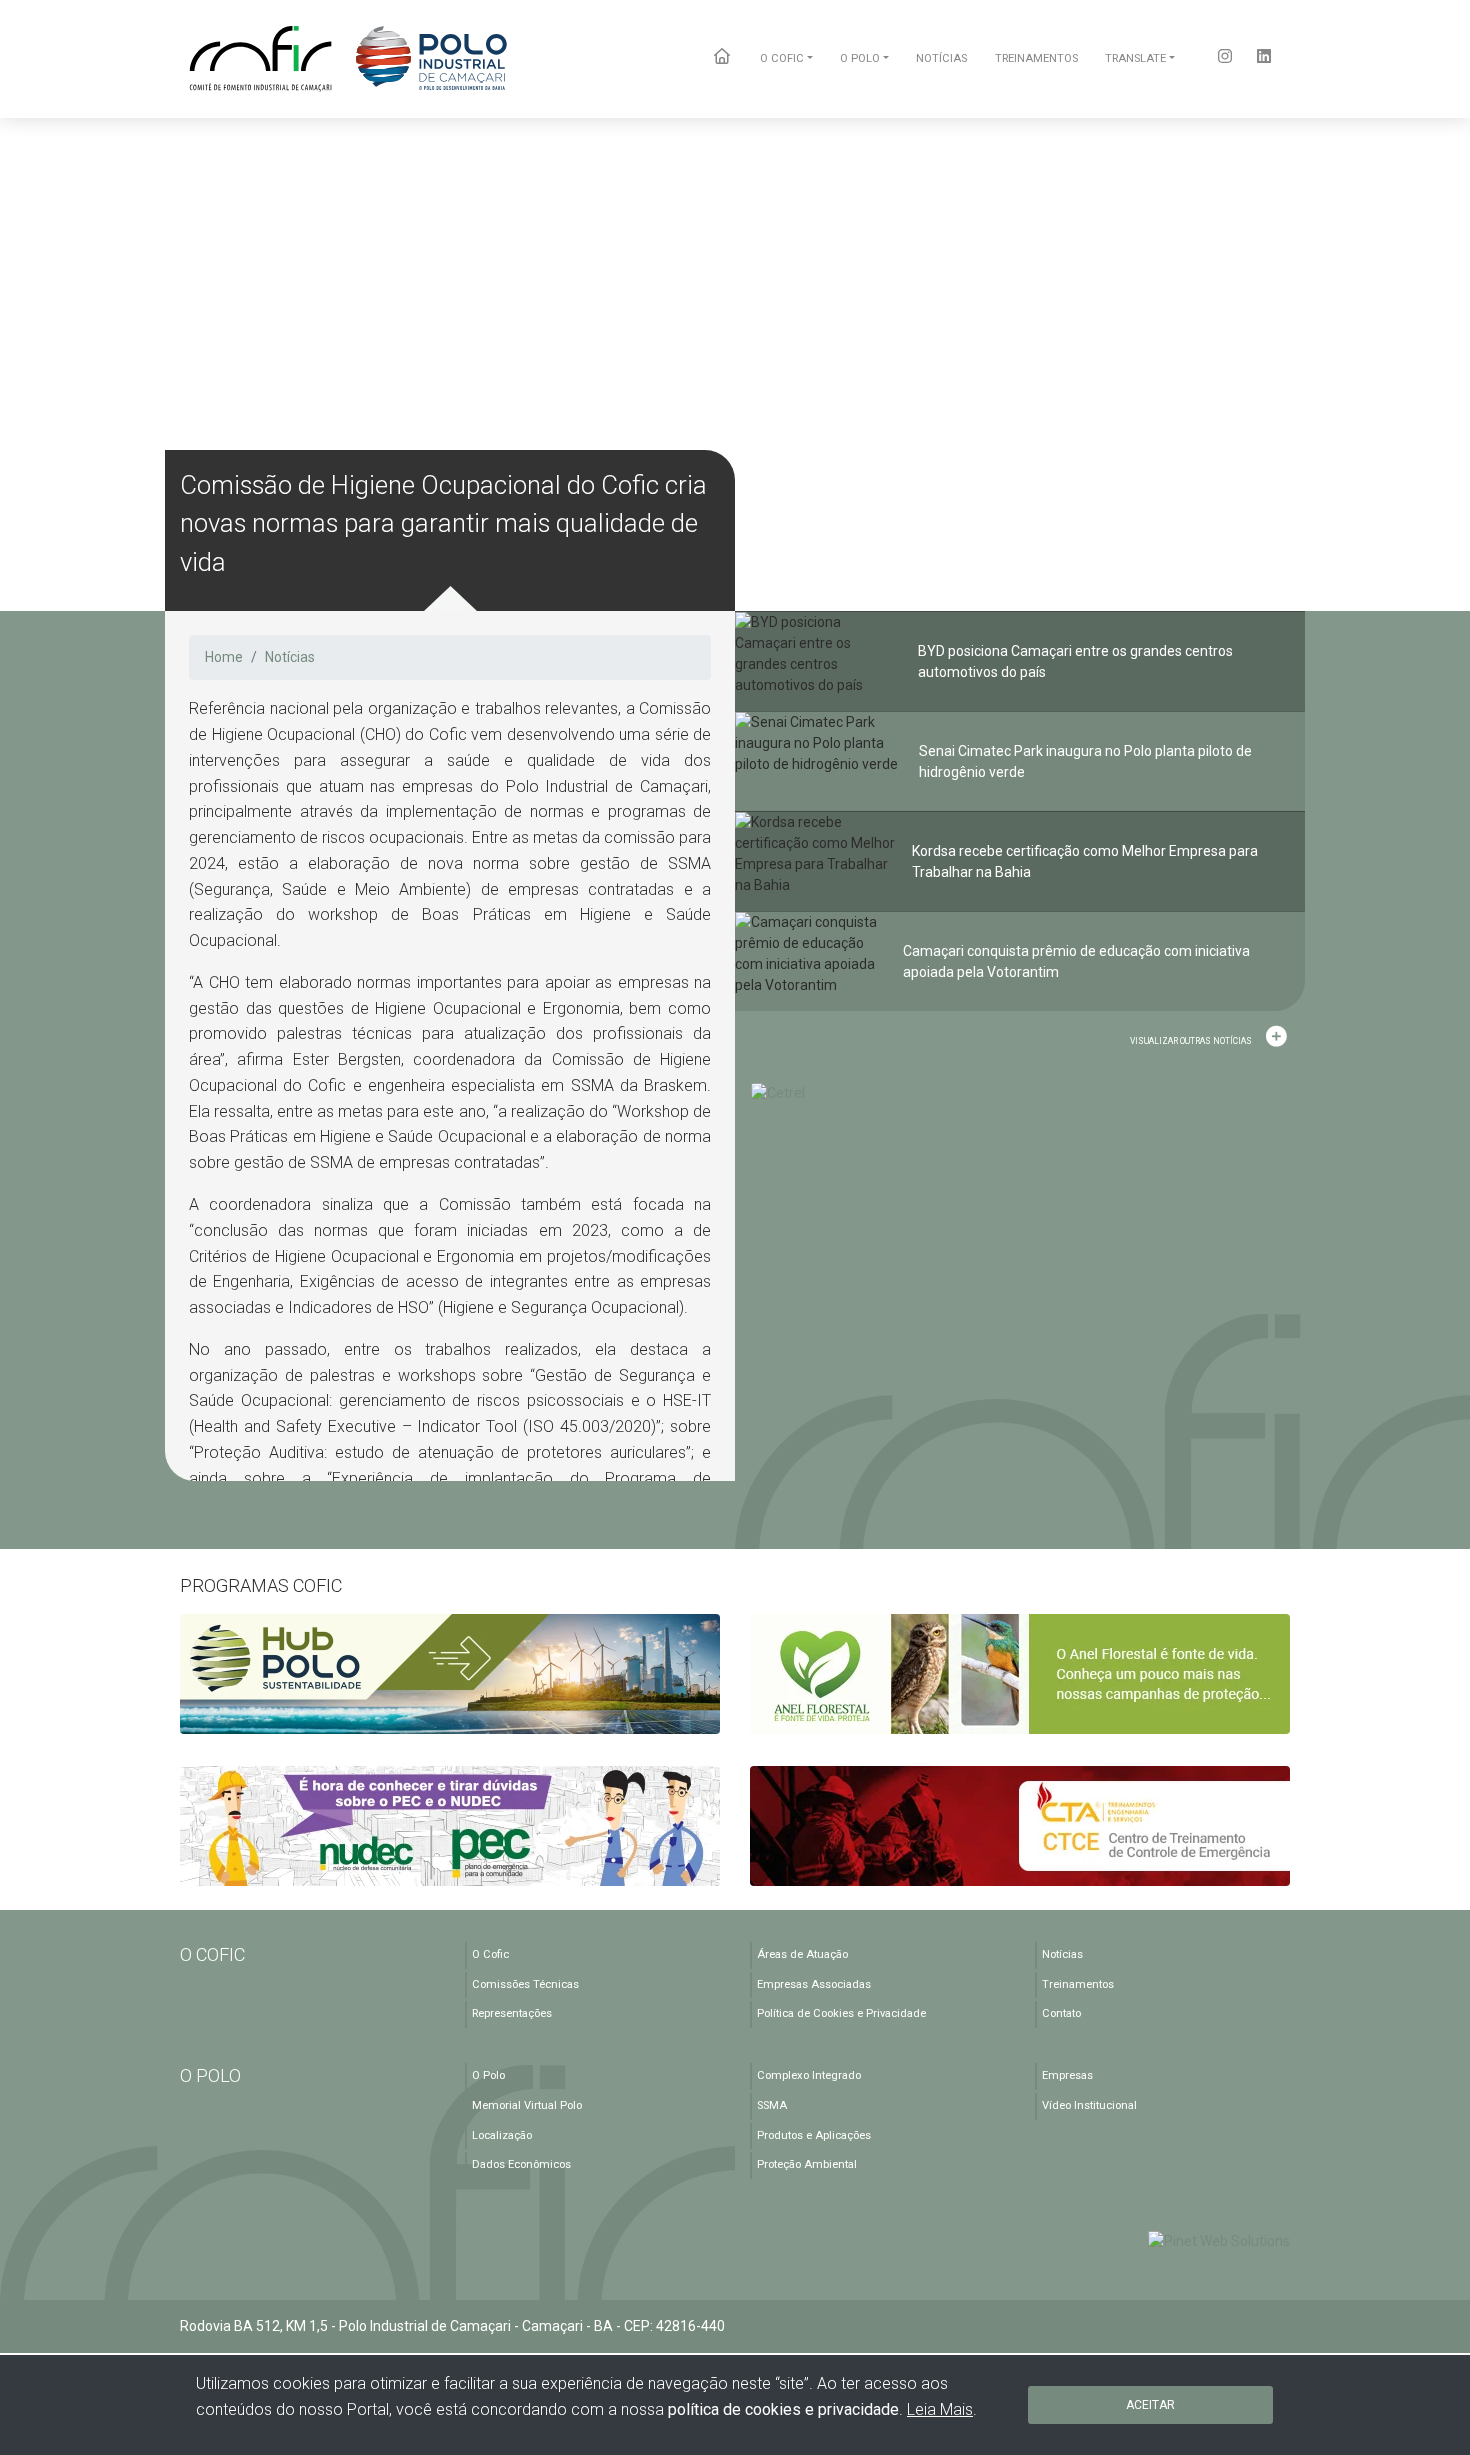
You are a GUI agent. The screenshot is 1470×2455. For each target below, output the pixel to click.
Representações (512, 2013)
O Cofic (490, 1954)
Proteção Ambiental (807, 2164)
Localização (502, 2135)
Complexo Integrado (809, 2075)
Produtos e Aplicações (814, 2135)
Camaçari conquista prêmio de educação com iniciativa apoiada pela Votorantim (1076, 961)
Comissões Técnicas (525, 1984)
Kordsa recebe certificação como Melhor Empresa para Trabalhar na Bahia (1085, 861)
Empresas (1067, 2075)
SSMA (772, 2105)
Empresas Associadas (814, 1984)
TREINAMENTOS (1036, 58)
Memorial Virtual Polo (527, 2105)
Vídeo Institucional (1089, 2105)
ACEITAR (1150, 2405)
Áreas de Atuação (802, 1954)
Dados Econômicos (521, 2164)
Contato (1061, 2013)
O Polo (488, 2075)
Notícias (290, 657)
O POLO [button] (860, 58)
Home (224, 657)
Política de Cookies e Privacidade (841, 2013)
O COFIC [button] (782, 58)
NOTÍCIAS (941, 58)
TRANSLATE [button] (1135, 58)
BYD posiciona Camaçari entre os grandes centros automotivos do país (1075, 661)
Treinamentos (1078, 1984)
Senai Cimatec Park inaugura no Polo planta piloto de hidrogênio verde (1085, 761)
